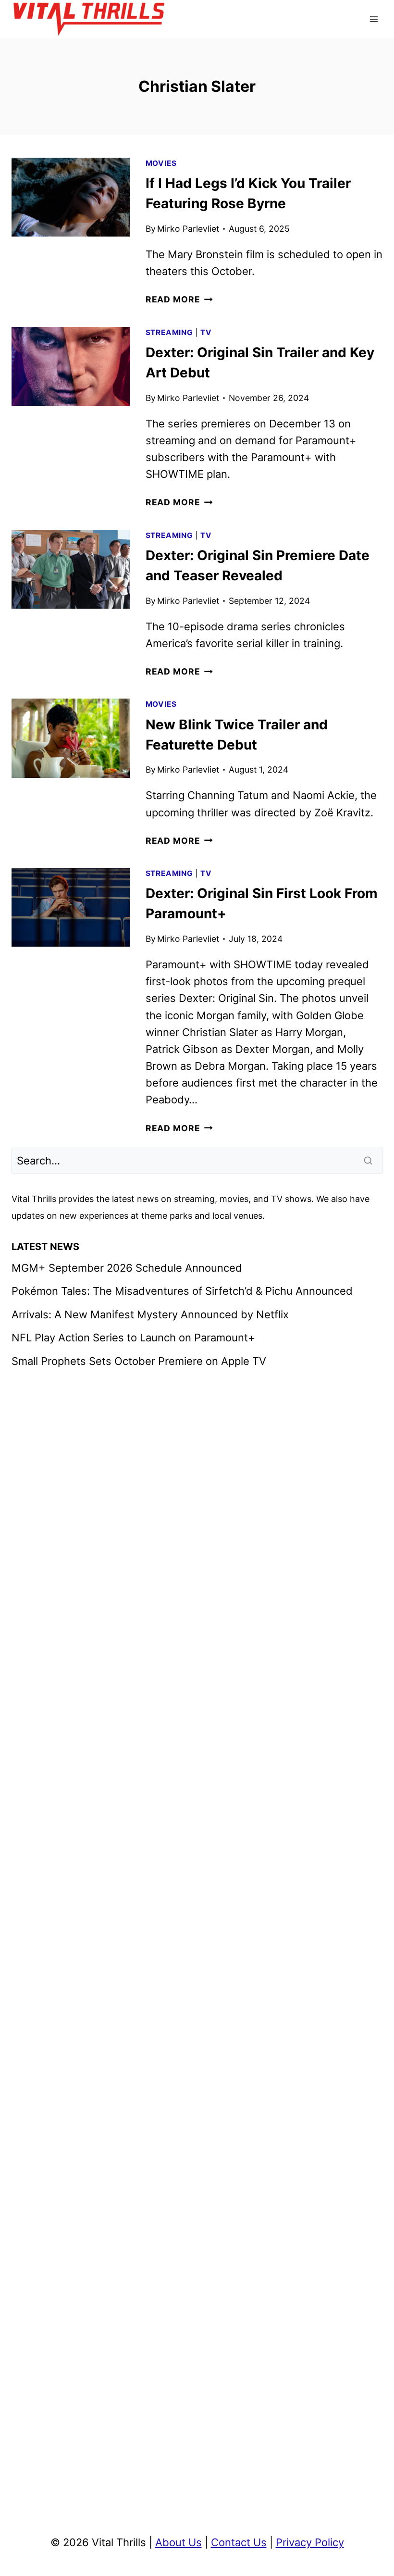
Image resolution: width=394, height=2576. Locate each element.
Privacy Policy (310, 2542)
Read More (179, 299)
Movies (161, 163)
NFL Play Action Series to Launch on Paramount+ (133, 1338)
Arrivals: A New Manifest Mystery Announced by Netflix (150, 1314)
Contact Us (239, 2542)
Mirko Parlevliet (188, 229)
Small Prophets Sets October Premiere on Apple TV (139, 1361)
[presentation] (71, 197)
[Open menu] (374, 19)
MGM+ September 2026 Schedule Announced (127, 1268)
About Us (179, 2542)
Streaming (169, 332)
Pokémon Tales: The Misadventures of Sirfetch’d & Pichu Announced (182, 1291)
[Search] (369, 1161)
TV (206, 332)
